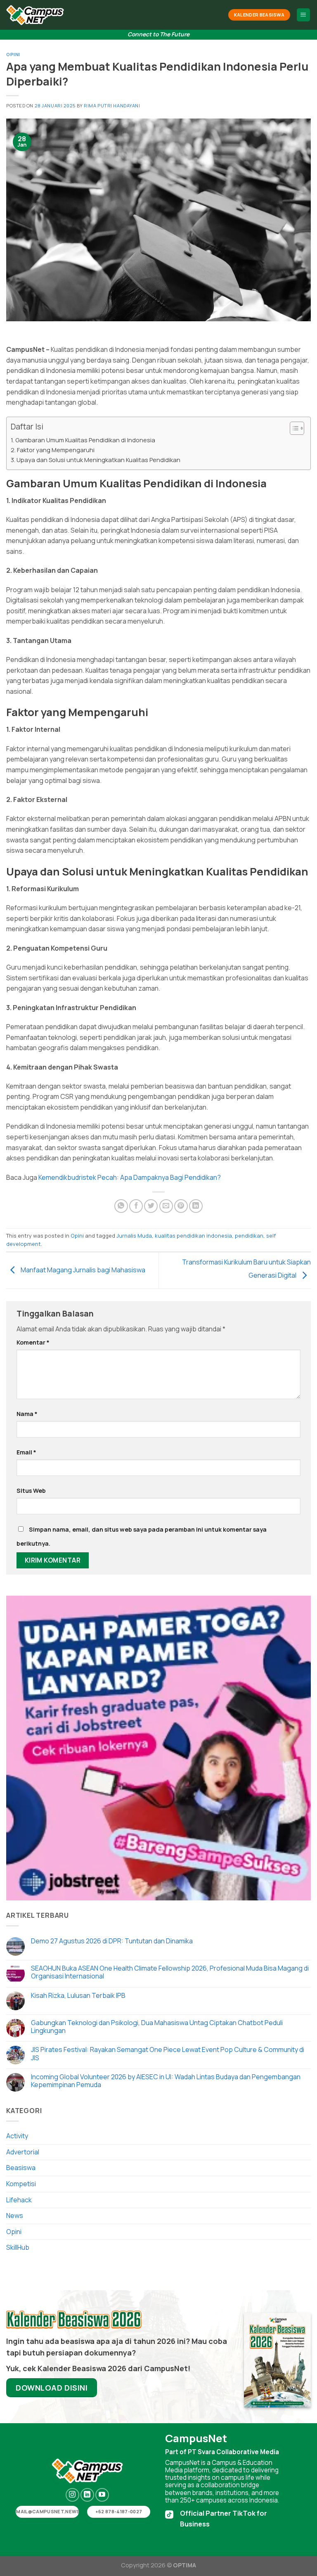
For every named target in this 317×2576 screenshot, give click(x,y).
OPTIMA (185, 2565)
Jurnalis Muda (134, 1236)
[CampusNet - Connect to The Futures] (35, 15)
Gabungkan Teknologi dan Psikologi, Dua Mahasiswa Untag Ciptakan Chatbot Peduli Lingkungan (157, 2027)
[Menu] (304, 15)
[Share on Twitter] (151, 1206)
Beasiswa (21, 2168)
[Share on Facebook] (136, 1206)
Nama (27, 1414)
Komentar (33, 1342)
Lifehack (19, 2200)
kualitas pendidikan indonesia (193, 1236)
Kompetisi (21, 2184)
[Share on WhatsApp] (121, 1206)
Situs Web (31, 1491)
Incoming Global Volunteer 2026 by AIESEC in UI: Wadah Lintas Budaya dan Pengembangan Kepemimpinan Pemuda (166, 2081)
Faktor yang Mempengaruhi (56, 450)
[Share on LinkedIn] (196, 1206)
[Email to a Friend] (166, 1206)
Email (26, 1452)
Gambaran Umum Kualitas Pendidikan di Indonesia (85, 440)
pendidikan (249, 1236)
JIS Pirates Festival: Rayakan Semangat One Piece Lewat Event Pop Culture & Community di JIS (168, 2054)
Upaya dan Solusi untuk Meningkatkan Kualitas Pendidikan (98, 460)
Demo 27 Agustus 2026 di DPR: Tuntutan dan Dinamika (112, 1941)
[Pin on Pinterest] (181, 1206)
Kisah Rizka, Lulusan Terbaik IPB (78, 1996)
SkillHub (18, 2247)
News (15, 2215)
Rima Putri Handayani (112, 106)
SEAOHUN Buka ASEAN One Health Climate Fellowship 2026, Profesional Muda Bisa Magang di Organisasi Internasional (170, 1972)
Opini (13, 54)
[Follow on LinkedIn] (87, 2495)
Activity (17, 2136)
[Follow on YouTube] (102, 2495)
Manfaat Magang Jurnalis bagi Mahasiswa (82, 1270)
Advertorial (23, 2152)
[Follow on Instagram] (72, 2495)
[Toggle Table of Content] (293, 428)
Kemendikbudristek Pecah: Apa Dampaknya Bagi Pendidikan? (130, 1177)
